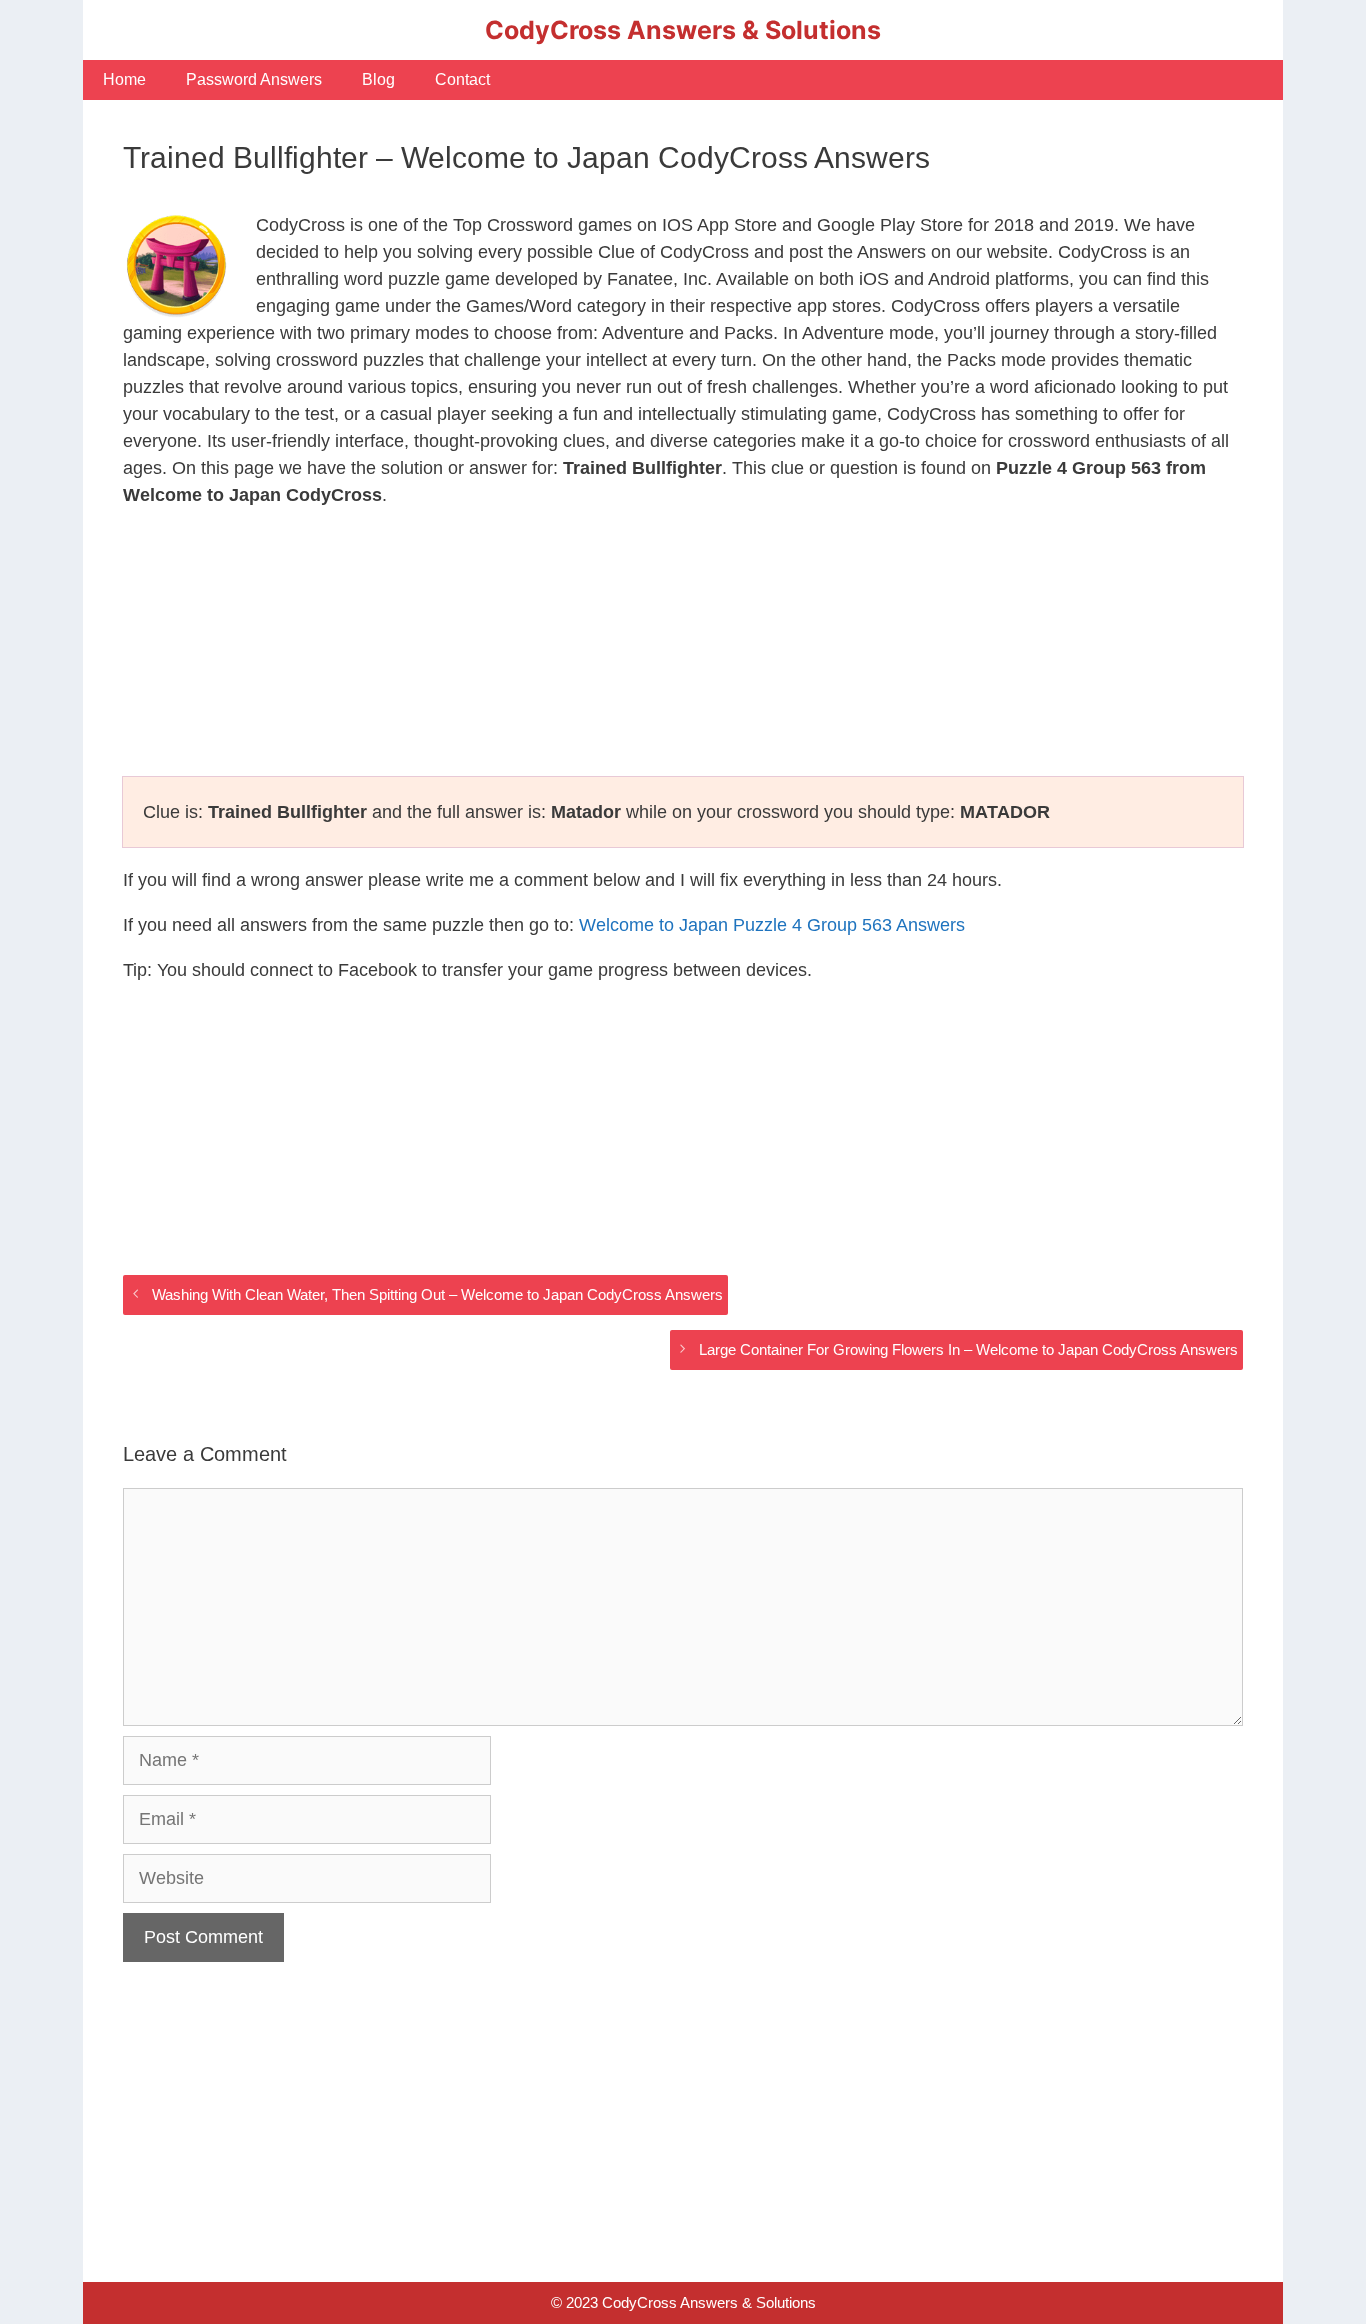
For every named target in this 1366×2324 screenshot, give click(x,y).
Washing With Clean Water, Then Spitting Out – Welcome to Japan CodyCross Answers (437, 1294)
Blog (378, 79)
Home (124, 79)
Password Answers (254, 79)
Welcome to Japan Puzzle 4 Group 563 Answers (772, 925)
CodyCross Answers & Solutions (683, 30)
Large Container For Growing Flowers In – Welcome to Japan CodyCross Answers (968, 1349)
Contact (462, 79)
